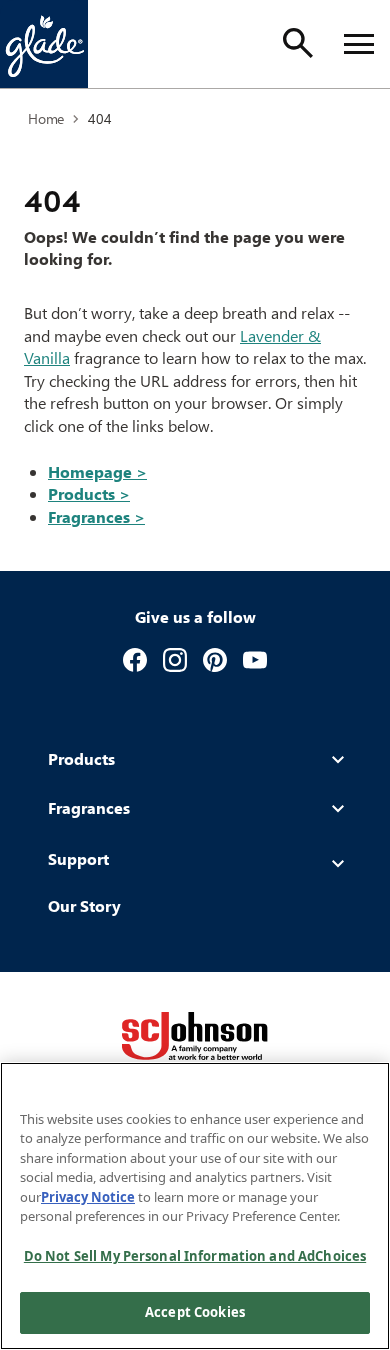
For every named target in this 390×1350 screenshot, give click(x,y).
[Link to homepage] (44, 44)
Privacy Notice (88, 1197)
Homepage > (97, 471)
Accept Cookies (195, 1312)
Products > (89, 493)
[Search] (298, 43)
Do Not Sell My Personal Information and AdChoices (195, 1256)
